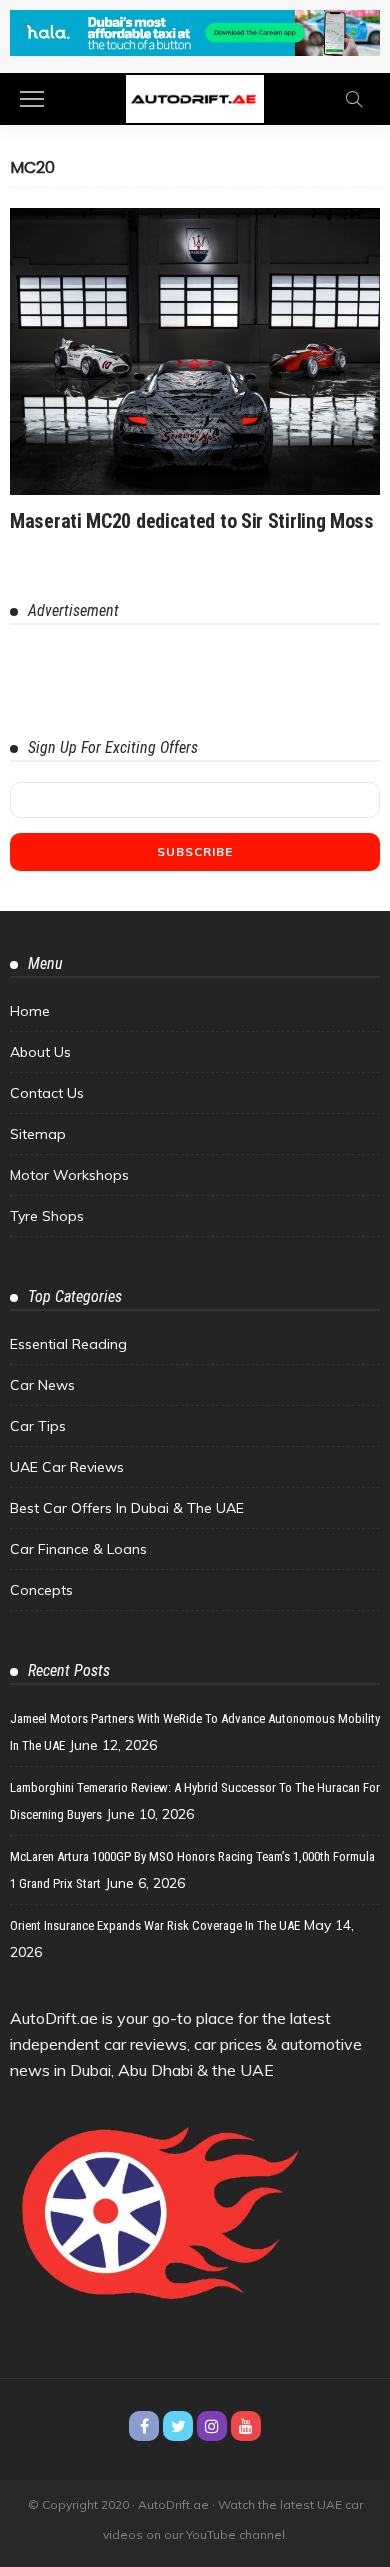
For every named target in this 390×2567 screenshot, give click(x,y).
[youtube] (246, 2426)
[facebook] (144, 2426)
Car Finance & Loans (78, 1549)
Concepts (41, 1590)
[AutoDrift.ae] (195, 97)
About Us (40, 1052)
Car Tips (38, 1426)
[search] (354, 99)
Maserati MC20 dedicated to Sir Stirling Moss (192, 521)
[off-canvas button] (32, 99)
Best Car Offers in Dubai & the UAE (127, 1508)
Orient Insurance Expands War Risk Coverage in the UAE (155, 1925)
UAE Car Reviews (67, 1467)
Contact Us (47, 1093)
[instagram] (212, 2426)
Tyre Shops (47, 1216)
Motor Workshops (69, 1175)
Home (30, 1011)
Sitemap (38, 1134)
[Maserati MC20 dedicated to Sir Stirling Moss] (195, 351)
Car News (42, 1385)
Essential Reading (68, 1344)
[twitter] (178, 2426)
